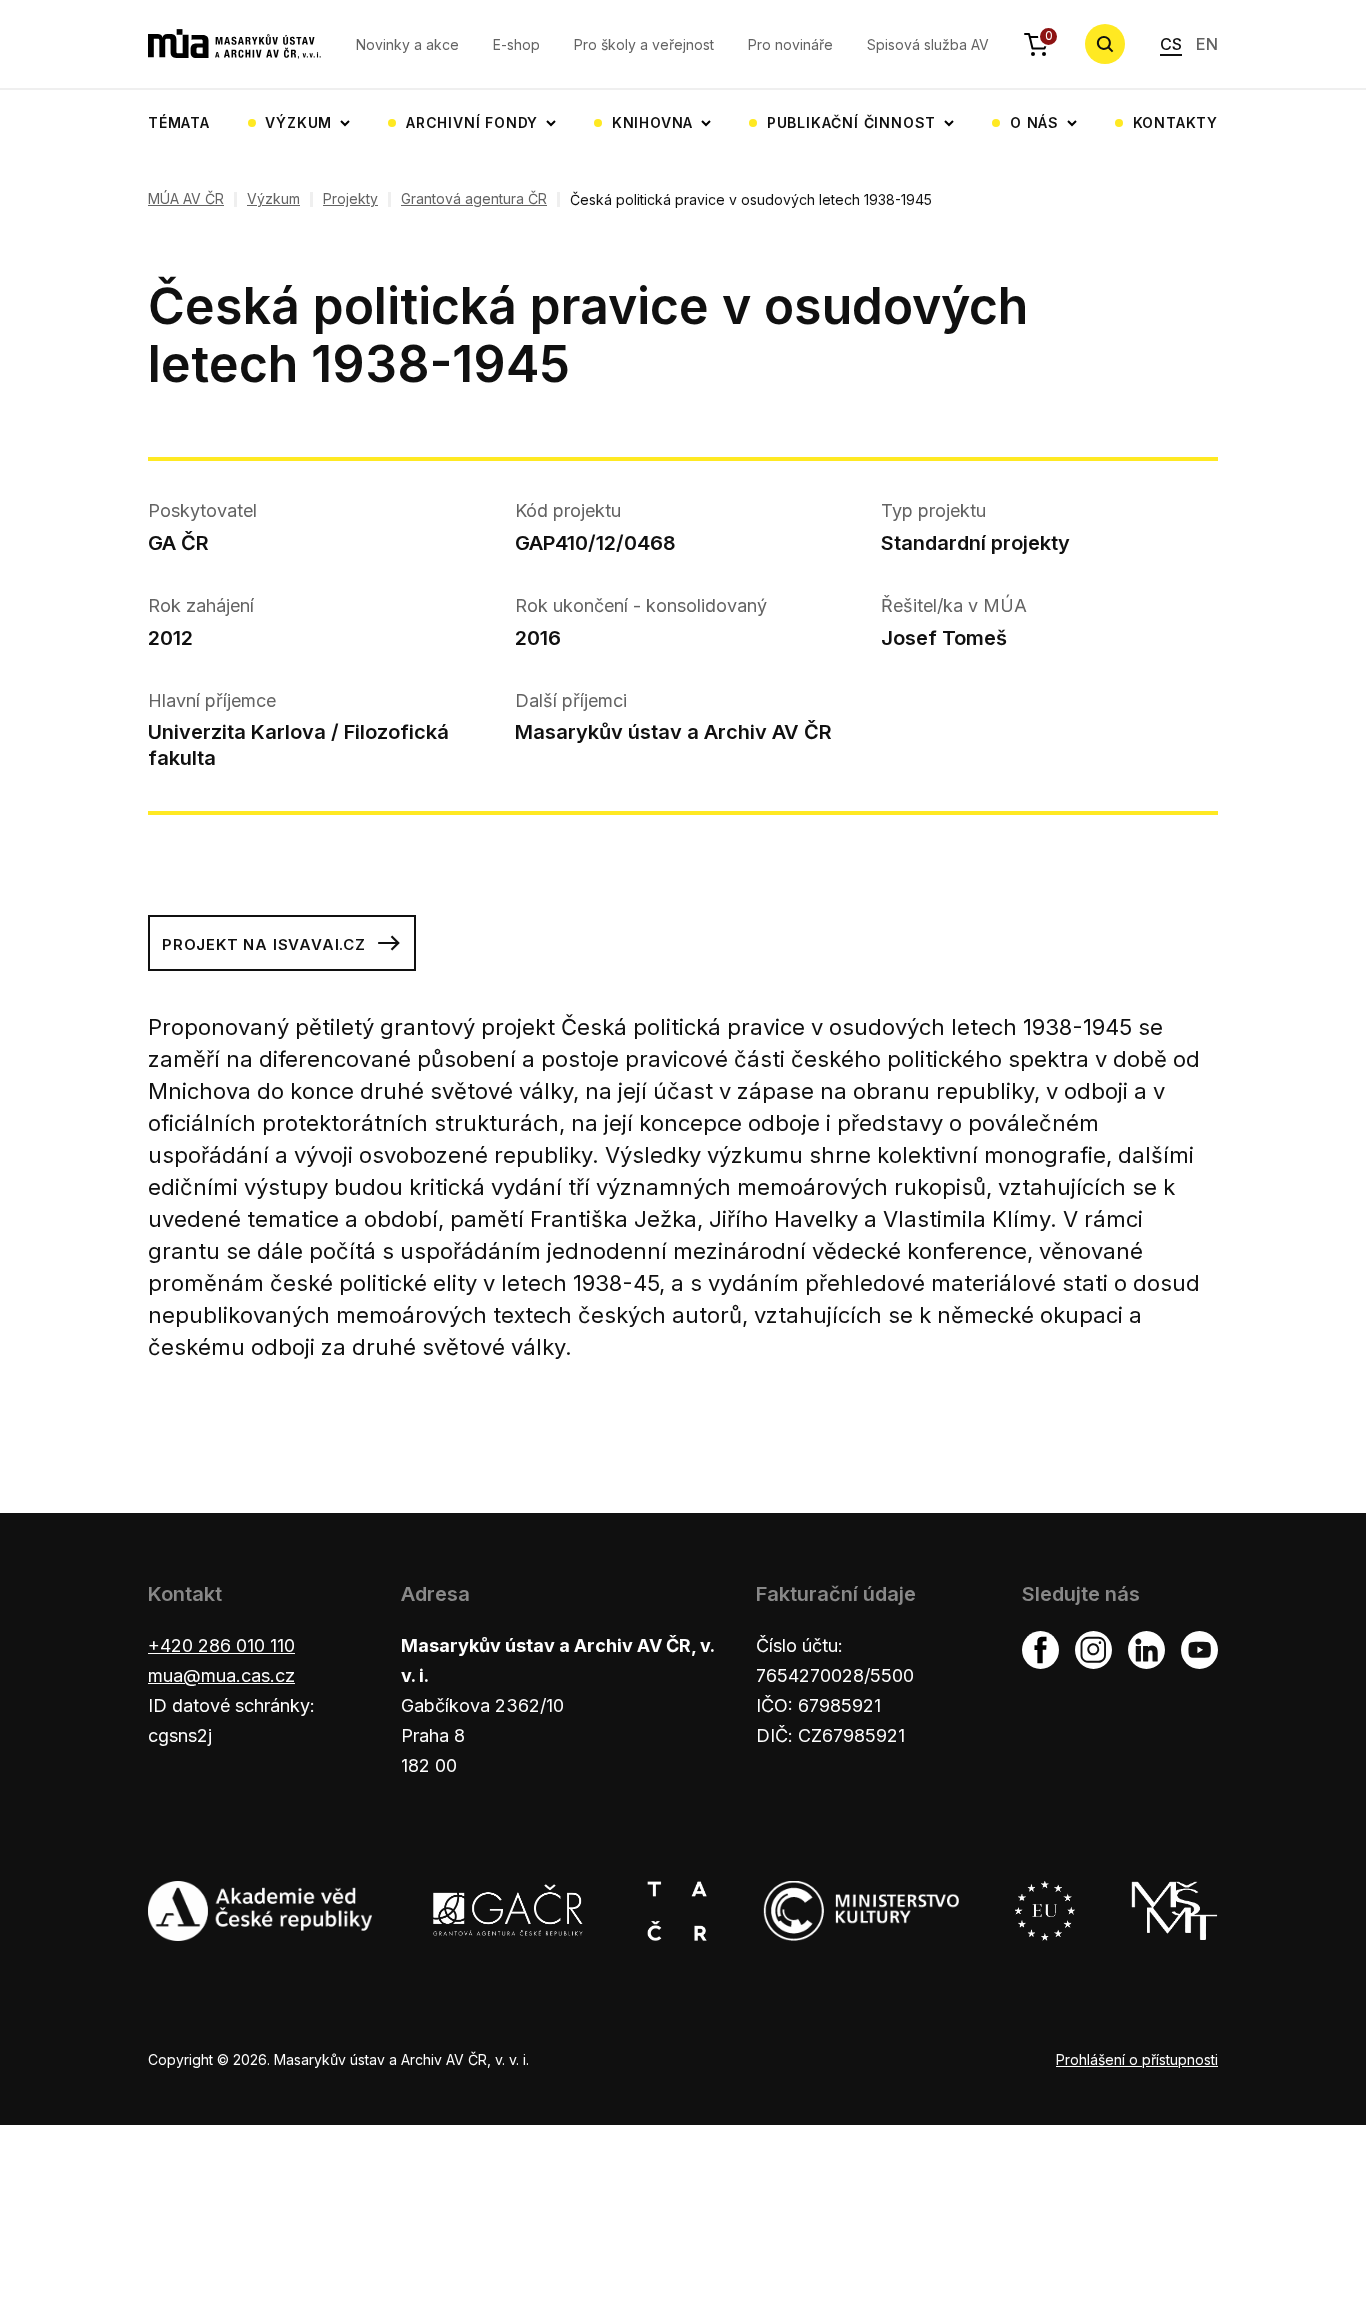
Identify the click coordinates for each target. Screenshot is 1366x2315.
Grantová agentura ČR (474, 199)
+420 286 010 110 (221, 1645)
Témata (179, 122)
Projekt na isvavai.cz (264, 944)
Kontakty (1175, 122)
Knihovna (652, 122)
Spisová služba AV (928, 44)
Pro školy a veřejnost (644, 44)
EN (1207, 44)
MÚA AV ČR (186, 199)
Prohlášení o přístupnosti (1137, 2059)
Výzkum (298, 122)
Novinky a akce (407, 44)
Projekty (350, 199)
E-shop (516, 44)
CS (1171, 44)
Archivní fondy (472, 122)
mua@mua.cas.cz (221, 1675)
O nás (1034, 122)
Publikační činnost (851, 122)
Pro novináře (790, 44)
